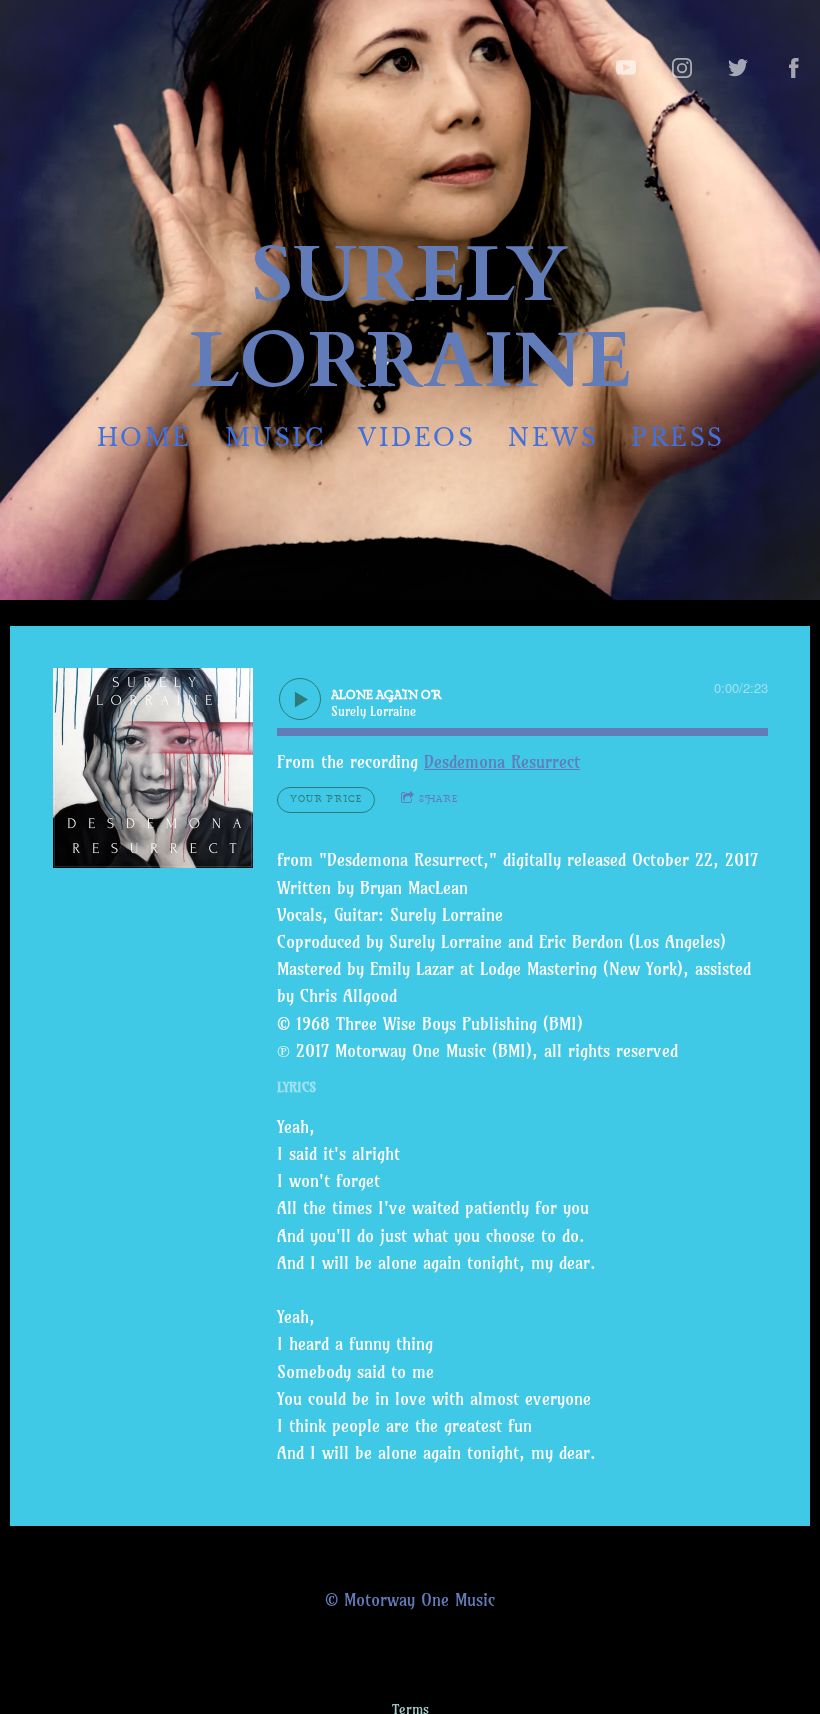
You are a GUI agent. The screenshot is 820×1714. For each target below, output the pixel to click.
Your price (326, 799)
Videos (416, 437)
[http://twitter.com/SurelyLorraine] (738, 68)
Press (678, 437)
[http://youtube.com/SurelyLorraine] (626, 68)
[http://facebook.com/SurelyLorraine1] (794, 68)
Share (438, 799)
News (553, 437)
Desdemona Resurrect (502, 761)
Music (274, 437)
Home (143, 437)
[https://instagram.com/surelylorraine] (682, 68)
